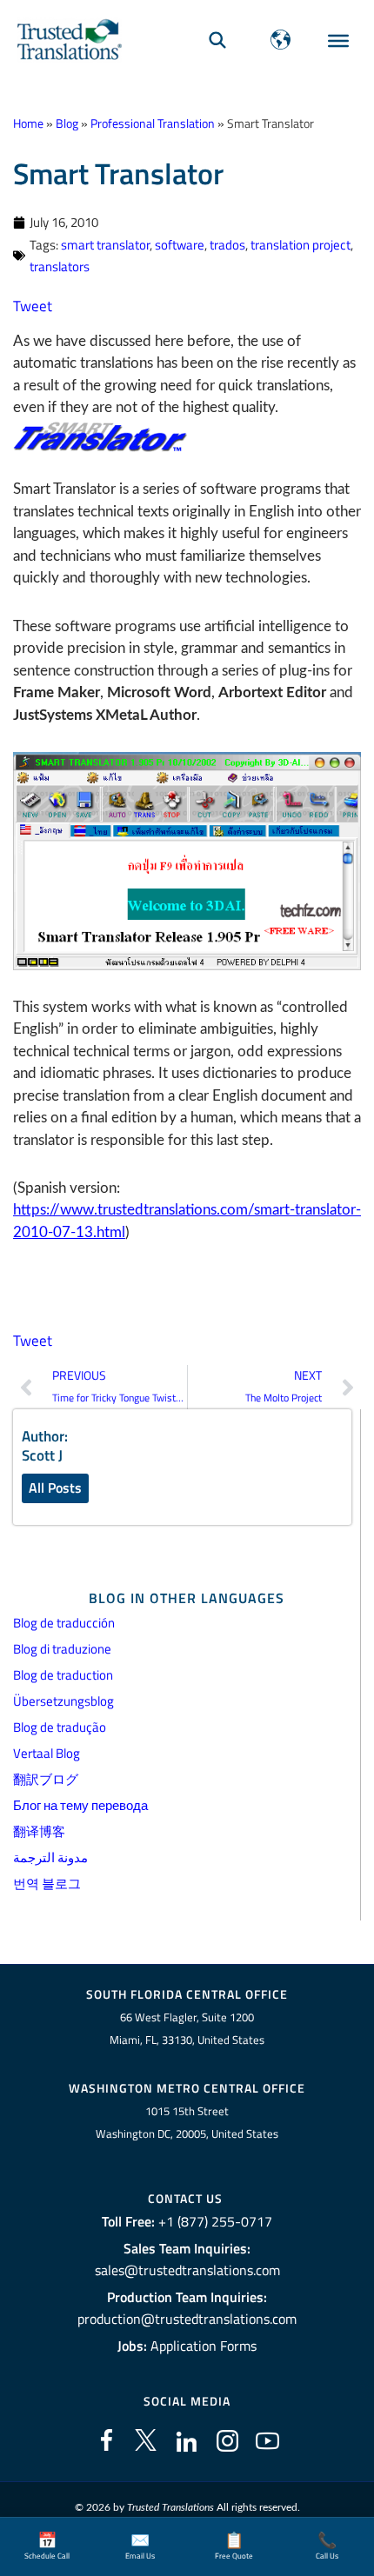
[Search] (217, 40)
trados (227, 245)
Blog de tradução (60, 1727)
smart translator (105, 245)
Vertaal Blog (47, 1753)
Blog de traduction (63, 1675)
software (180, 245)
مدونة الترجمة (50, 1857)
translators (60, 266)
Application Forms (204, 2346)
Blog (67, 123)
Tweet (33, 306)
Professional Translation (153, 123)
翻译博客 (39, 1831)
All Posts (55, 1488)
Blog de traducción (64, 1623)
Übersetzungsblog (63, 1701)
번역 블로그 (47, 1884)
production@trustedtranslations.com (187, 2319)
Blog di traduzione (62, 1649)
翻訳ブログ (46, 1779)
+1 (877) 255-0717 (215, 2221)
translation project (301, 245)
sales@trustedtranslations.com (187, 2270)
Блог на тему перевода (80, 1805)
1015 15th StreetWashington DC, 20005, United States (187, 2123)
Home (28, 123)
